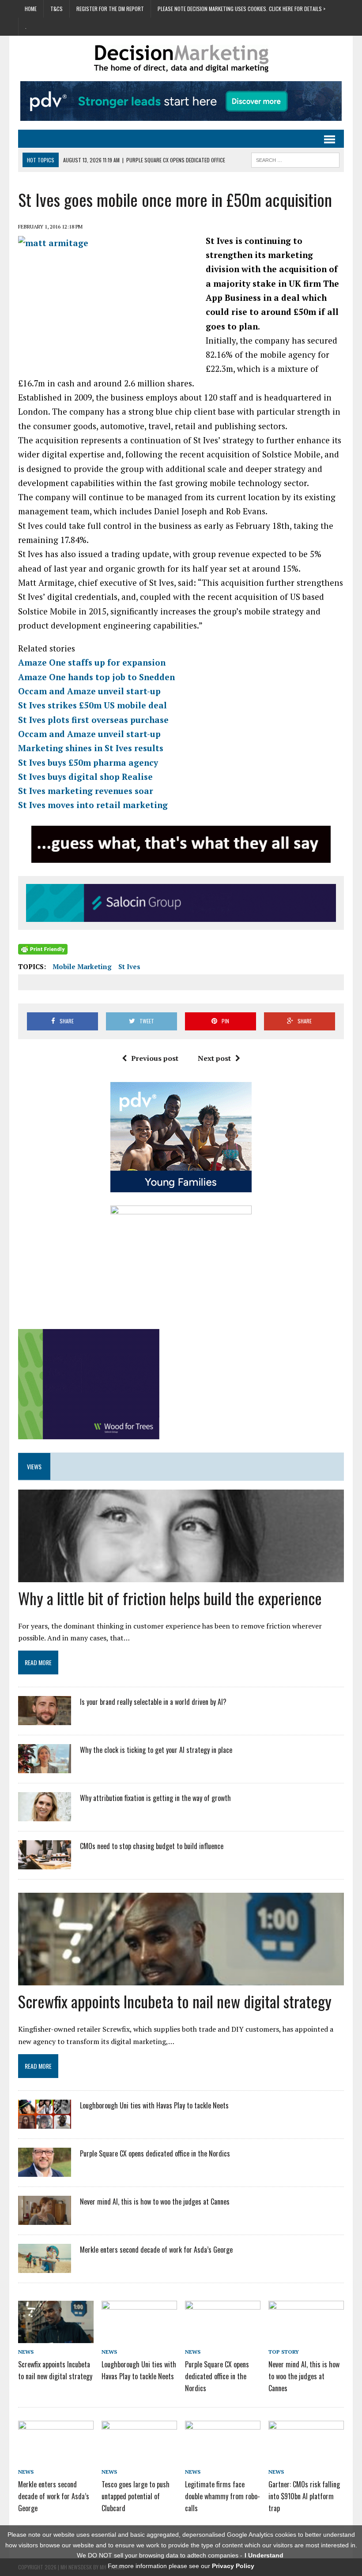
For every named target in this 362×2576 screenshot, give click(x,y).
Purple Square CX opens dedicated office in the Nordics (155, 2153)
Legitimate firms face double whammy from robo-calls (222, 2496)
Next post (214, 1058)
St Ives (129, 966)
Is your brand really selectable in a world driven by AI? (153, 1702)
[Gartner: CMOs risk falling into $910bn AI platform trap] (306, 2456)
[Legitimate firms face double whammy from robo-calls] (223, 2456)
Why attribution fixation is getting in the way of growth (155, 1798)
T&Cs (57, 9)
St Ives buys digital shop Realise (85, 777)
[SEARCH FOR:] (295, 159)
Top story (284, 2352)
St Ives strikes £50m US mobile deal (92, 705)
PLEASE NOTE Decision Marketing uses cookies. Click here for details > (241, 9)
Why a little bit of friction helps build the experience (170, 1598)
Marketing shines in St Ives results (91, 748)
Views (34, 1466)
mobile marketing (82, 966)
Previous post (155, 1058)
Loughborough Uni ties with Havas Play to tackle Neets (154, 2105)
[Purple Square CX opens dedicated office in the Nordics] (45, 2171)
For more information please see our (181, 2566)
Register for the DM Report (110, 9)
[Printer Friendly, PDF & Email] (43, 949)
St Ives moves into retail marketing (93, 805)
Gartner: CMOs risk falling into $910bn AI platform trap (304, 2496)
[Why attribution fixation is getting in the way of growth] (45, 1816)
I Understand (264, 2555)
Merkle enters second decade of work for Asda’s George (156, 2250)
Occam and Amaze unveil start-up (89, 691)
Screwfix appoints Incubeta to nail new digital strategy (175, 2001)
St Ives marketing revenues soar (86, 791)
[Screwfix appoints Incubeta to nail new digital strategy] (56, 2336)
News (26, 2352)
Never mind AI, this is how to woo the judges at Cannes (155, 2202)
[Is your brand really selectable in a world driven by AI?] (45, 1719)
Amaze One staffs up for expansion (92, 662)
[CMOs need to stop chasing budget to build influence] (45, 1864)
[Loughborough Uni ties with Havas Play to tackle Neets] (45, 2123)
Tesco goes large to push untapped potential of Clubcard (136, 2496)
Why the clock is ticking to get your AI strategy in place (156, 1750)
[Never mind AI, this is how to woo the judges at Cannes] (45, 2219)
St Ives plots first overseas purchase (93, 720)
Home (31, 9)
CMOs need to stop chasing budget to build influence (152, 1846)
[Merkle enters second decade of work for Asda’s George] (45, 2267)
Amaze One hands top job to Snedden (96, 677)
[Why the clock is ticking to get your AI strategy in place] (45, 1767)
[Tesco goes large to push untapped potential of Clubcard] (139, 2456)
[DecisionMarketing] (181, 58)
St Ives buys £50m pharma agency (88, 762)
